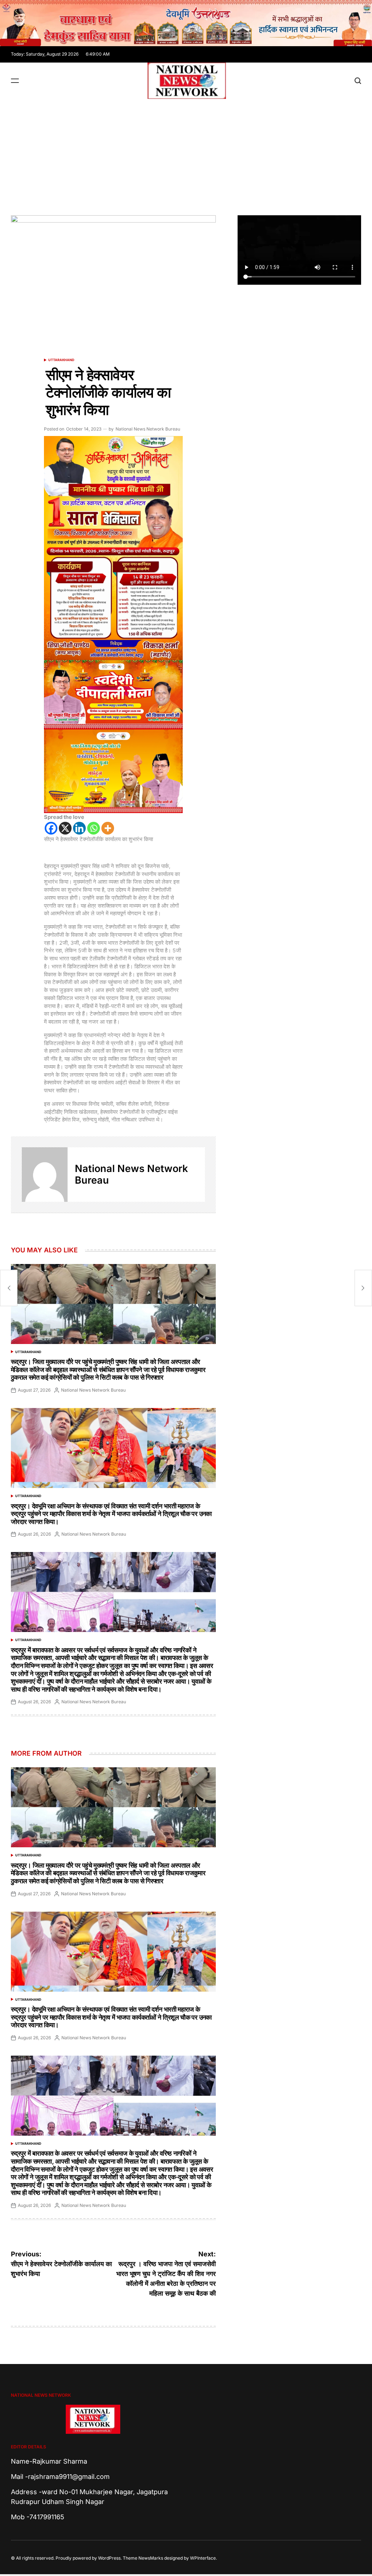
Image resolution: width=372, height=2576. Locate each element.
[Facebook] (51, 828)
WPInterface (203, 2558)
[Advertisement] (186, 153)
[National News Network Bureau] (45, 1175)
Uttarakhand (61, 360)
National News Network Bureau (148, 429)
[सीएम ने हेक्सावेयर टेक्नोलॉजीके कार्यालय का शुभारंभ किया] (9, 1288)
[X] (65, 828)
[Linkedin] (79, 828)
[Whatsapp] (94, 828)
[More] (108, 828)
